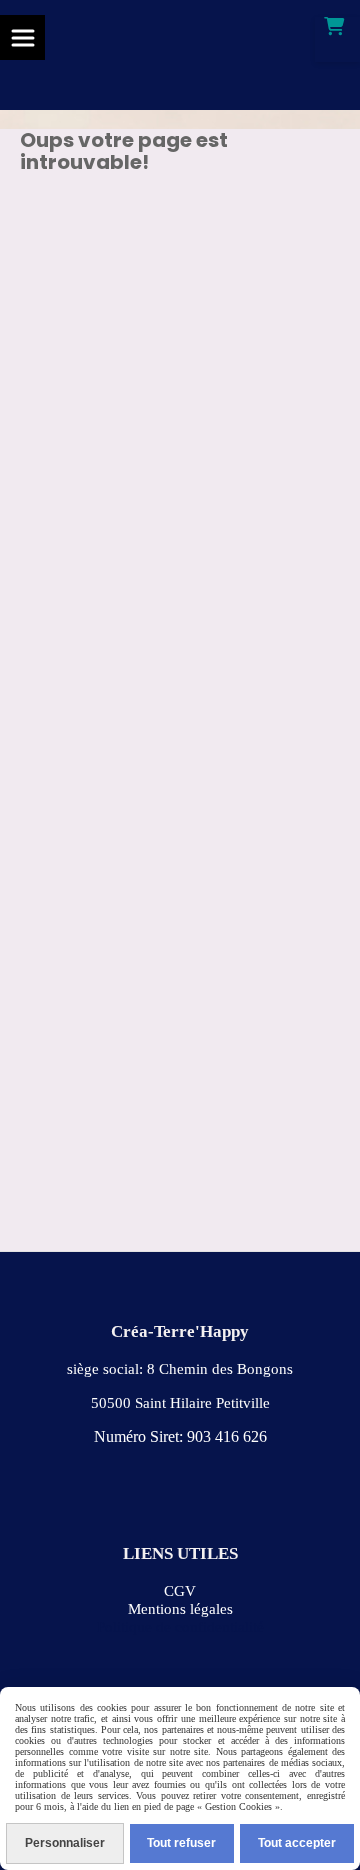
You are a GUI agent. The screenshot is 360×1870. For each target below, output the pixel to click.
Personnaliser (65, 1843)
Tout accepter (297, 1843)
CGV (180, 1591)
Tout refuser (181, 1843)
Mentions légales (180, 1609)
